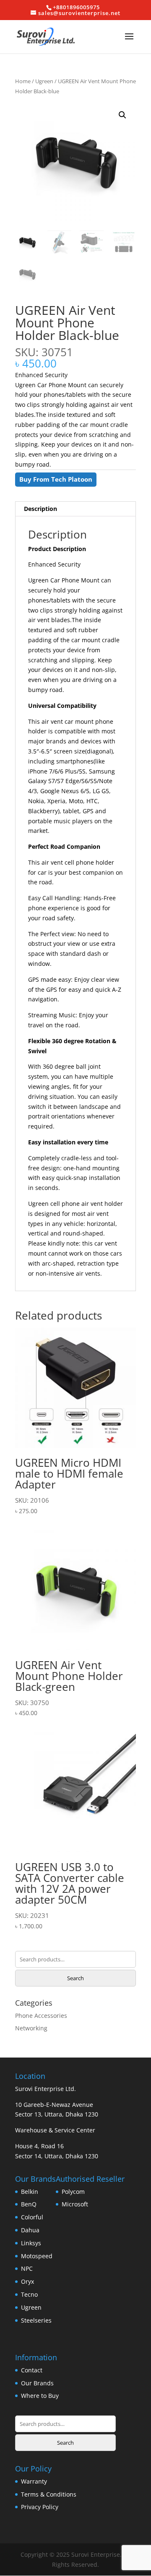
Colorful (32, 2217)
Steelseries (36, 2320)
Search (75, 1978)
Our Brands (37, 2383)
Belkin (30, 2192)
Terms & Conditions (49, 2494)
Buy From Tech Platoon (56, 479)
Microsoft (75, 2204)
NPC (27, 2268)
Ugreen (44, 81)
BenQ (29, 2204)
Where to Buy (40, 2396)
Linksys (31, 2243)
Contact (32, 2370)
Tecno (29, 2294)
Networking (31, 2028)
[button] (122, 115)
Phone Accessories (41, 2016)
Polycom (73, 2192)
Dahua (30, 2230)
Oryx (27, 2281)
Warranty (34, 2481)
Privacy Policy (40, 2507)
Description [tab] (40, 509)
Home (23, 81)
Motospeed (37, 2256)
